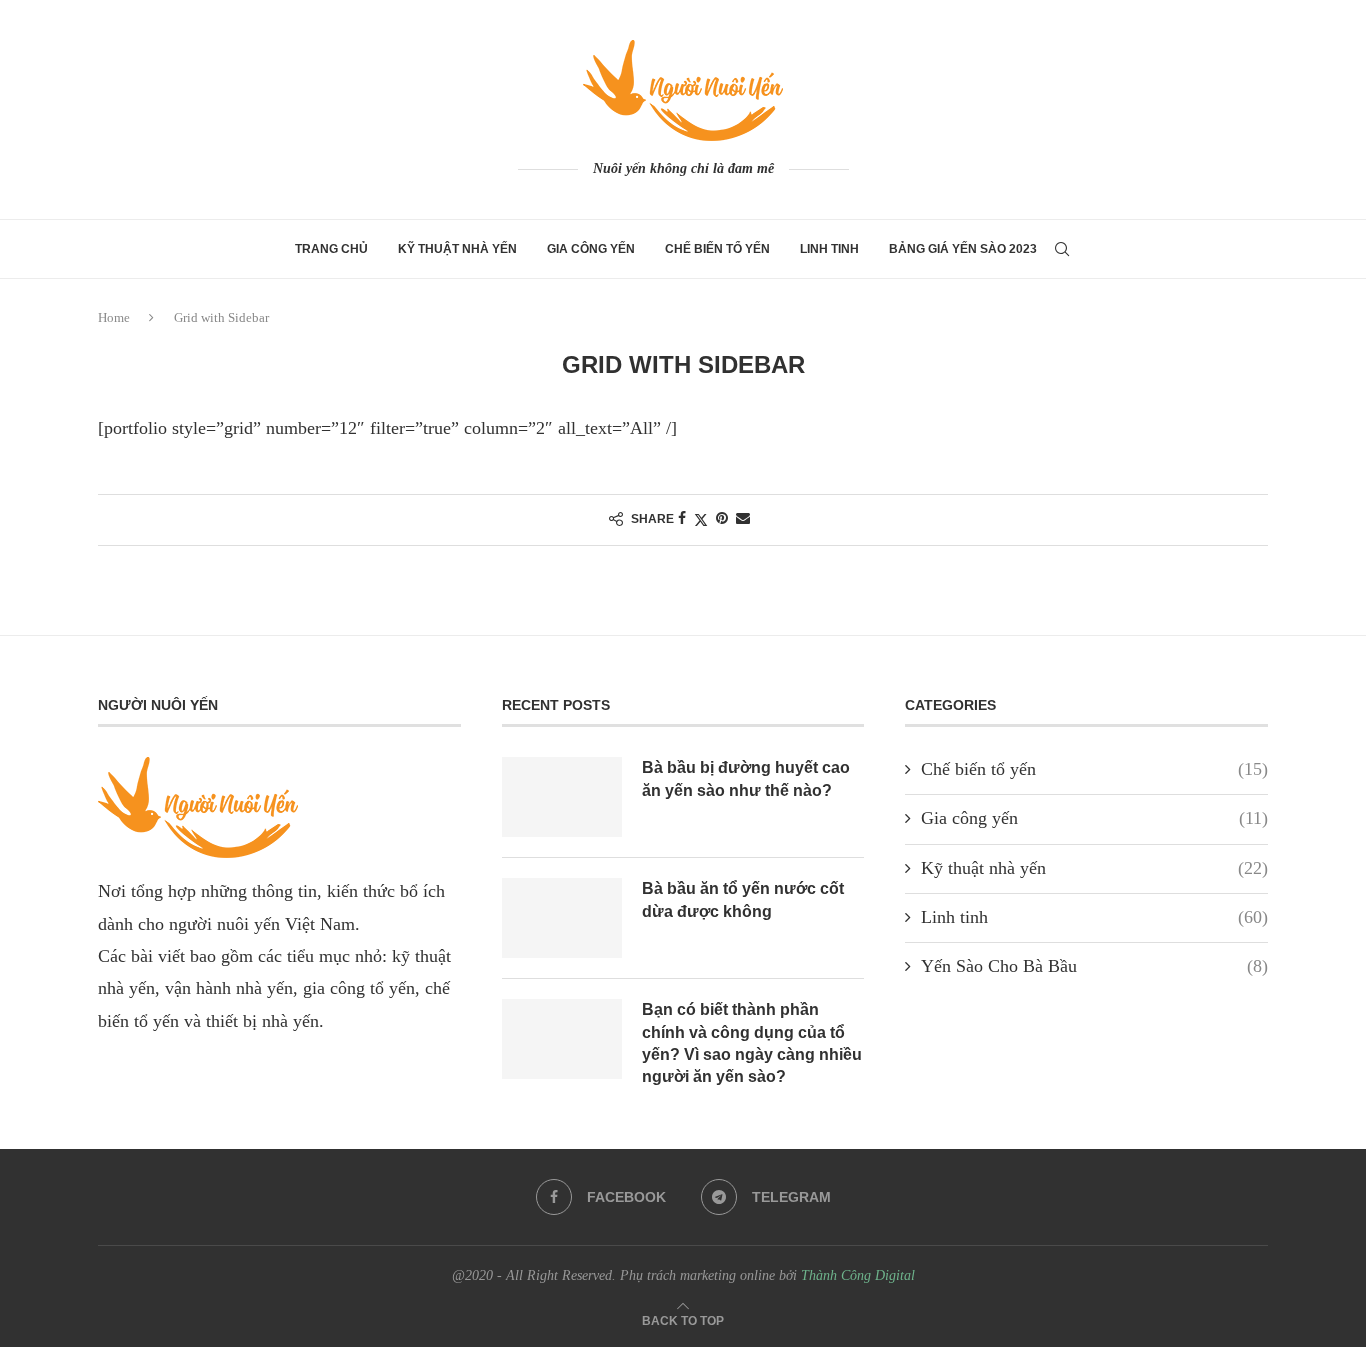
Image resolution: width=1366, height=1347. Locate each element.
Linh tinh (829, 249)
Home (114, 317)
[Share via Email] (743, 519)
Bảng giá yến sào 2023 (963, 249)
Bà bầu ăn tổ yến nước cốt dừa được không (743, 899)
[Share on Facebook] (682, 519)
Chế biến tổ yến (717, 249)
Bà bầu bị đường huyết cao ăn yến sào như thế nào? (746, 778)
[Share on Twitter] (701, 520)
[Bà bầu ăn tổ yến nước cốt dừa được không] (562, 918)
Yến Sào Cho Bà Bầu (1094, 966)
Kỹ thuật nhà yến (457, 249)
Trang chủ (331, 249)
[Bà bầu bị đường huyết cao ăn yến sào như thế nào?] (562, 797)
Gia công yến (591, 249)
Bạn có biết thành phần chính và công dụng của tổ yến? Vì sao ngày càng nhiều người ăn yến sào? (752, 1043)
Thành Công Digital (858, 1275)
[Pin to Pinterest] (722, 519)
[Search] (1062, 249)
